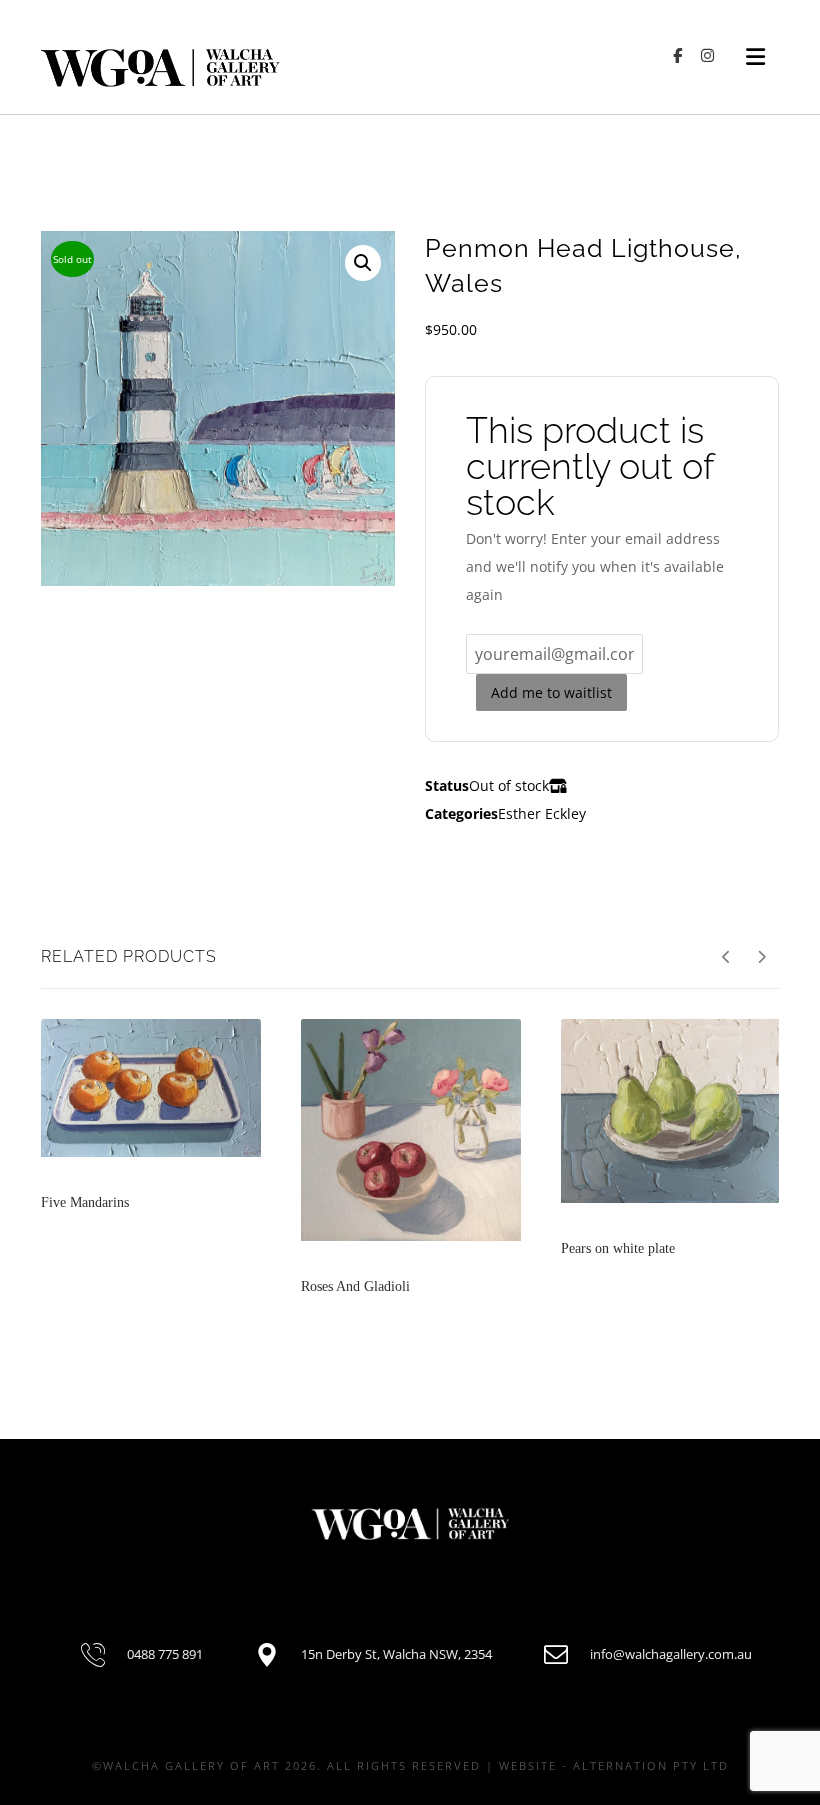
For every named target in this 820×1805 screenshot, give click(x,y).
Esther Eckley (542, 813)
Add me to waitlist (551, 692)
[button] (363, 263)
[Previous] (726, 957)
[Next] (761, 957)
